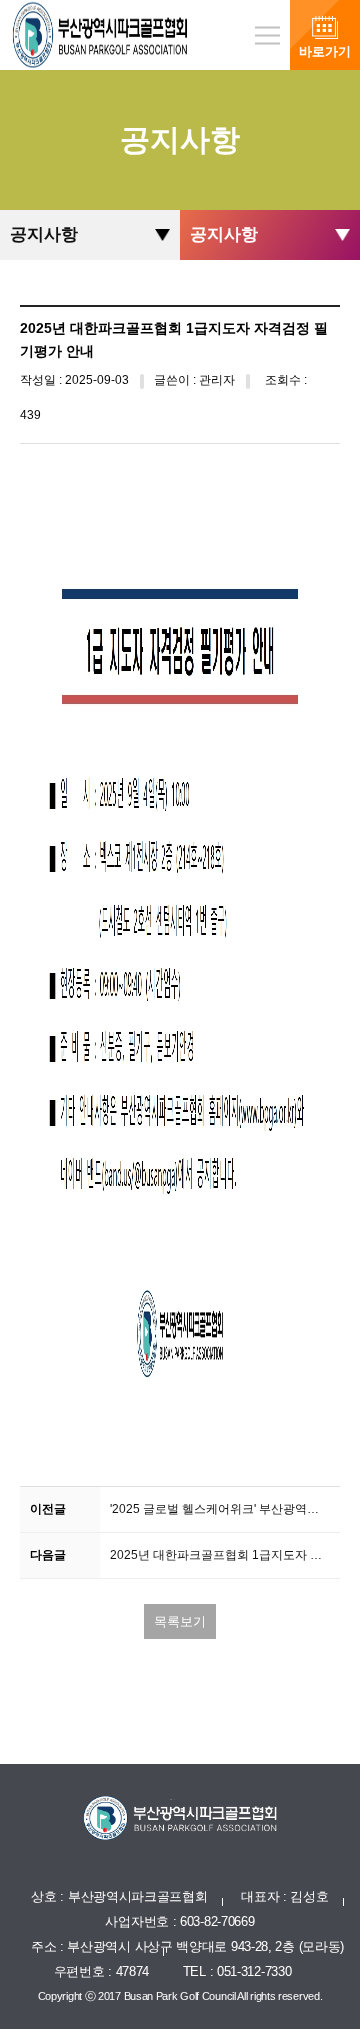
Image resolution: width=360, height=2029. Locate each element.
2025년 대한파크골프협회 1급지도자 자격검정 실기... (225, 1555)
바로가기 (325, 51)
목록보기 (180, 1621)
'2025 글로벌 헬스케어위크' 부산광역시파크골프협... (225, 1509)
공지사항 (44, 234)
